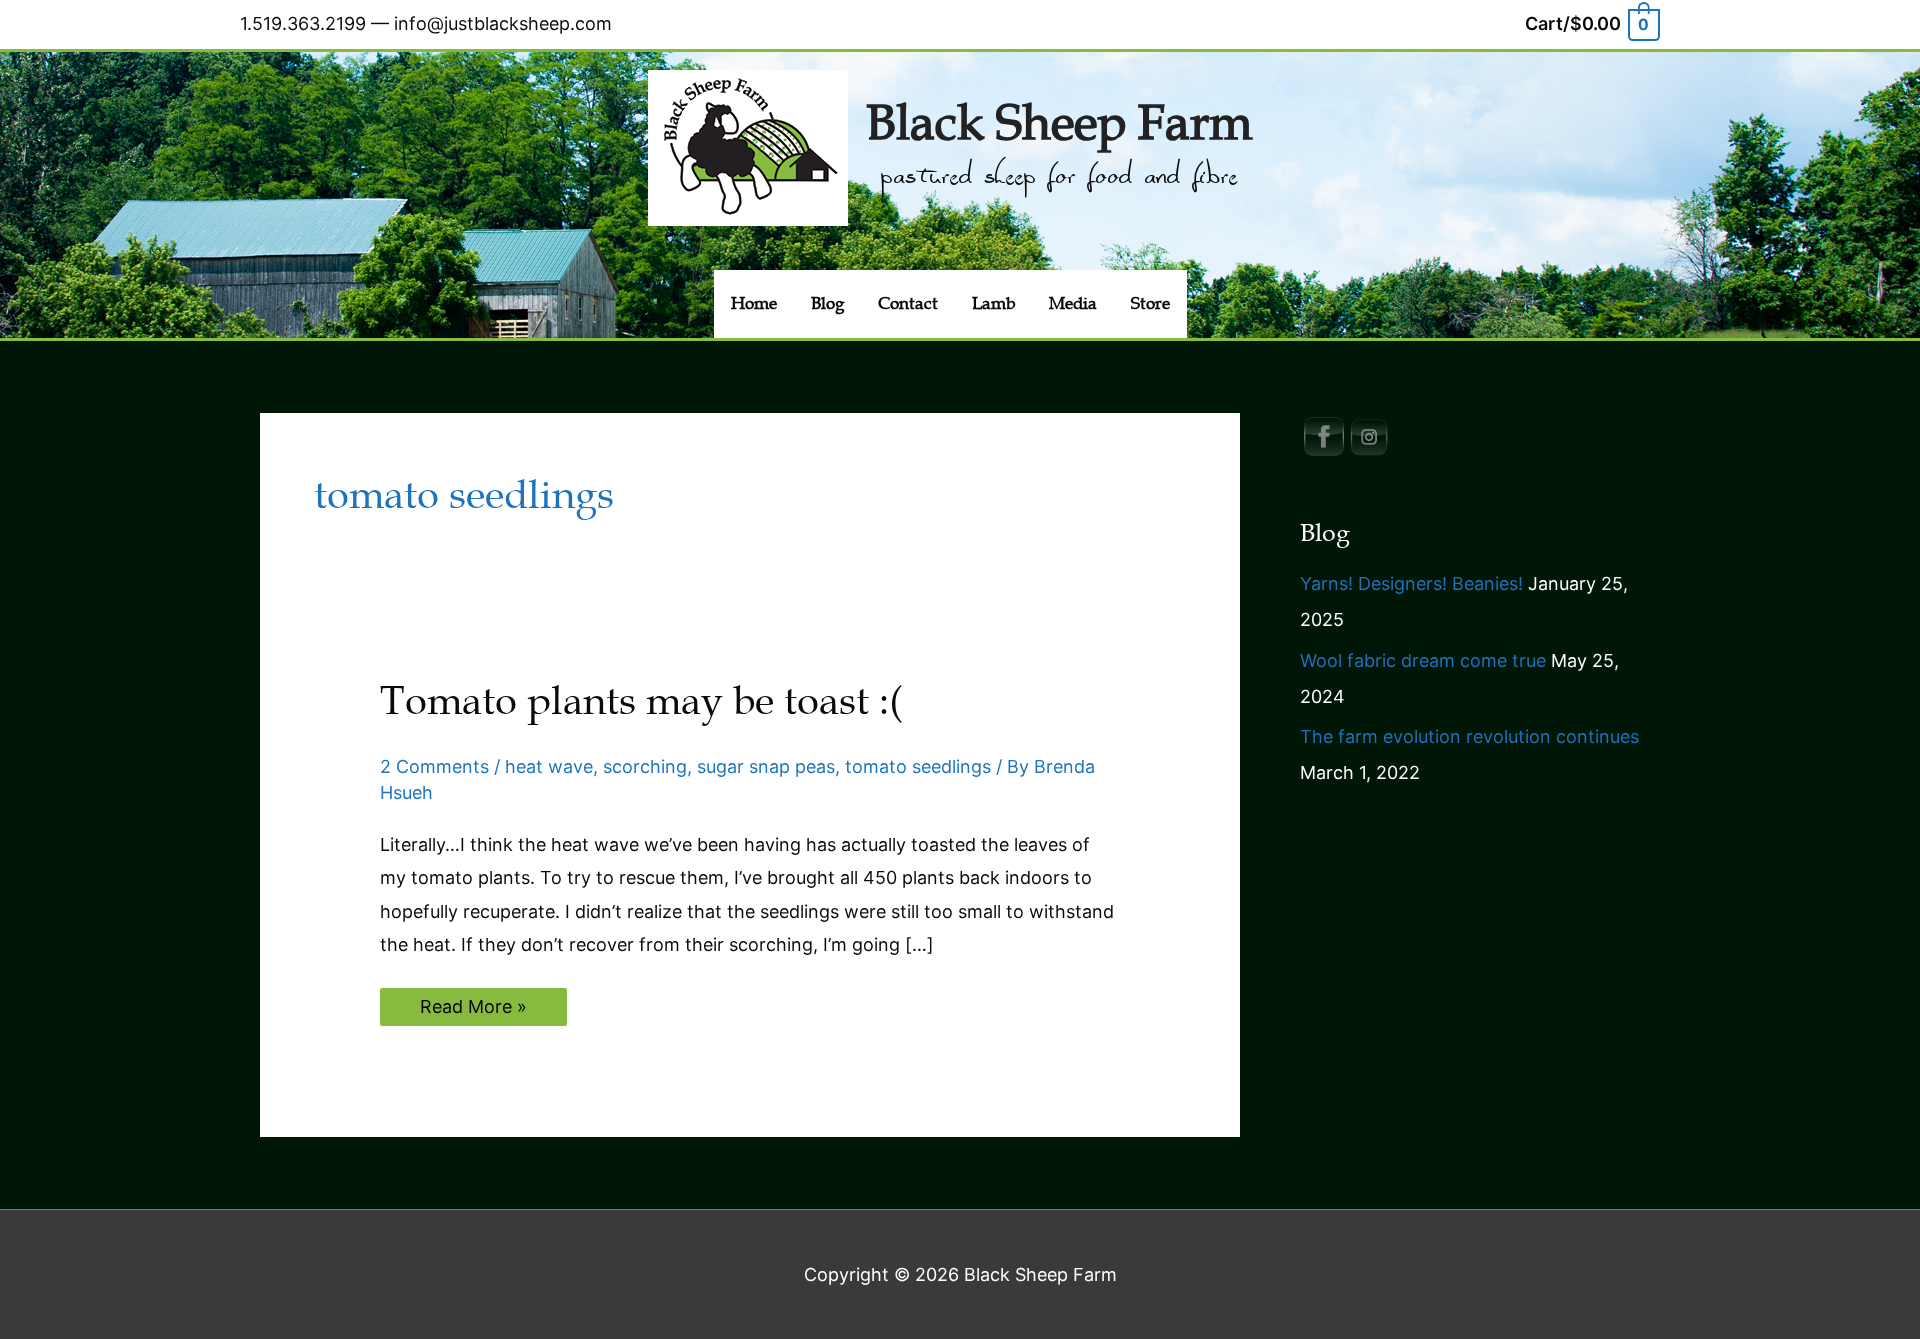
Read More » (473, 1010)
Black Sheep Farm (1059, 123)
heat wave (549, 766)
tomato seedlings (918, 766)
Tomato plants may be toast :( (641, 701)
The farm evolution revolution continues (1469, 736)
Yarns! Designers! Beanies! (1411, 583)
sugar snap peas (766, 766)
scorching (645, 766)
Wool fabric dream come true (1423, 660)
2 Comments (434, 766)
